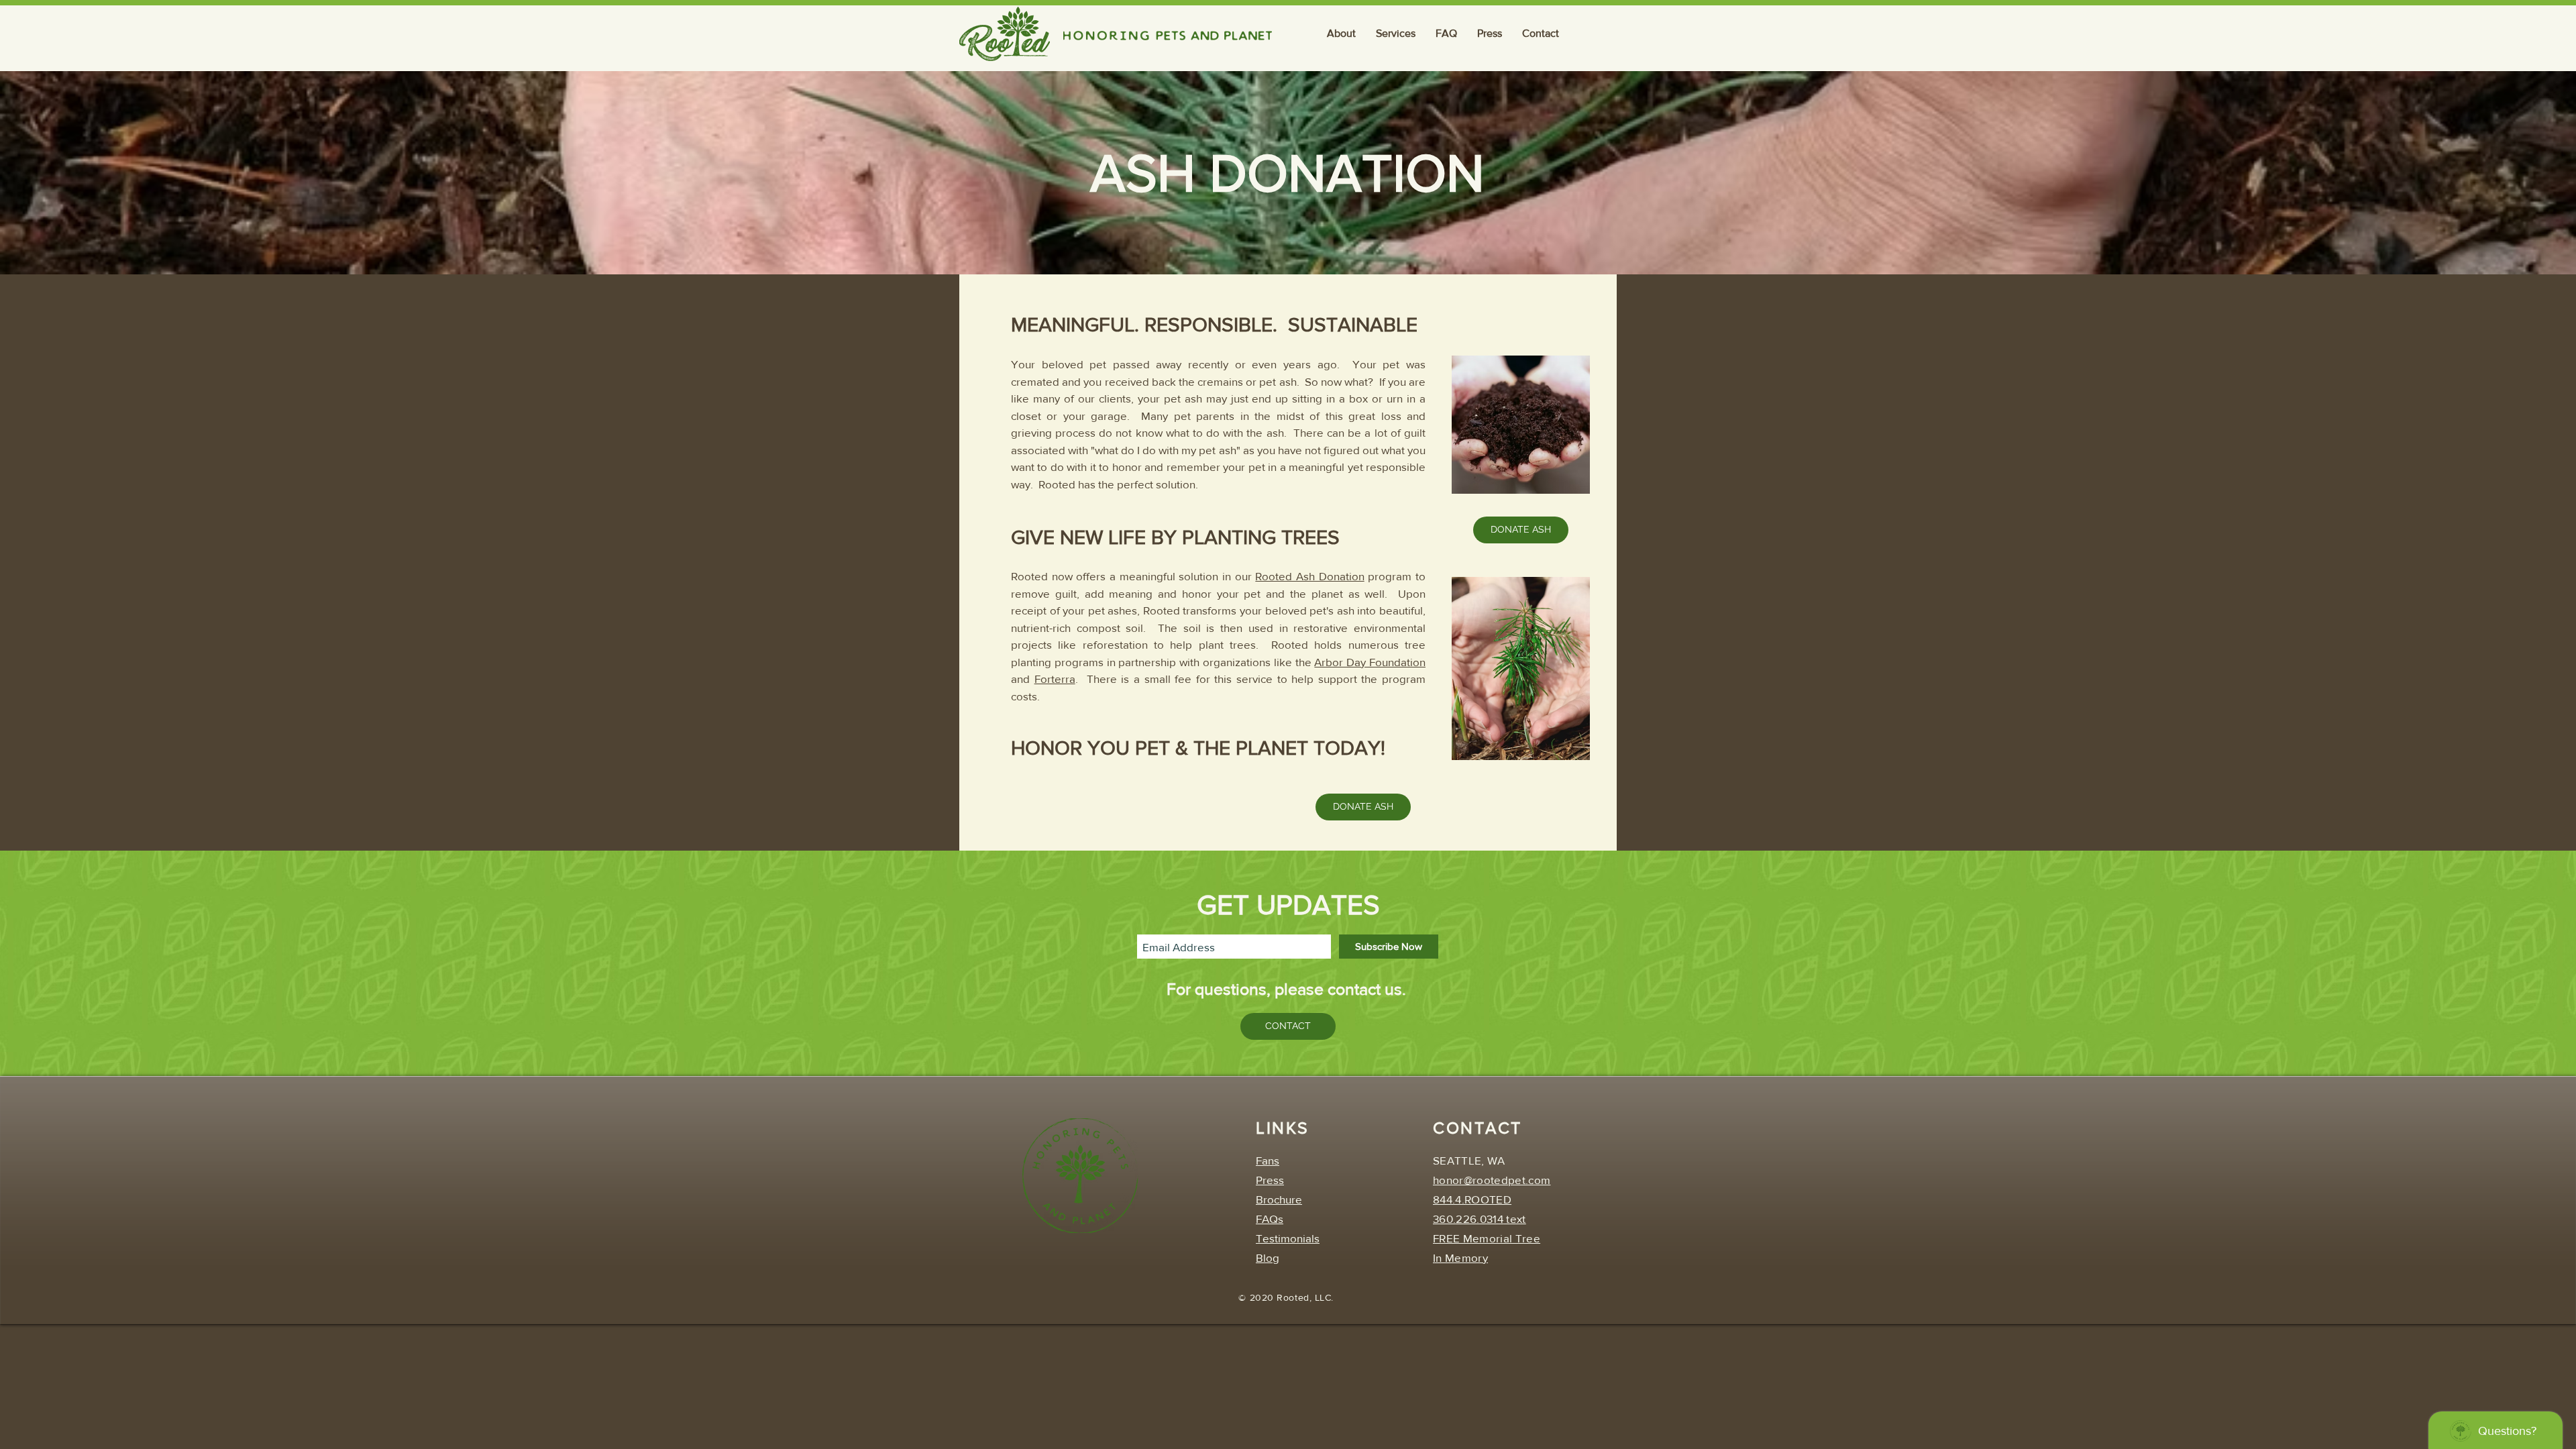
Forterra (1055, 679)
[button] (1341, 34)
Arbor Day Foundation (1370, 662)
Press (1270, 1180)
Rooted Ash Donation (1309, 576)
